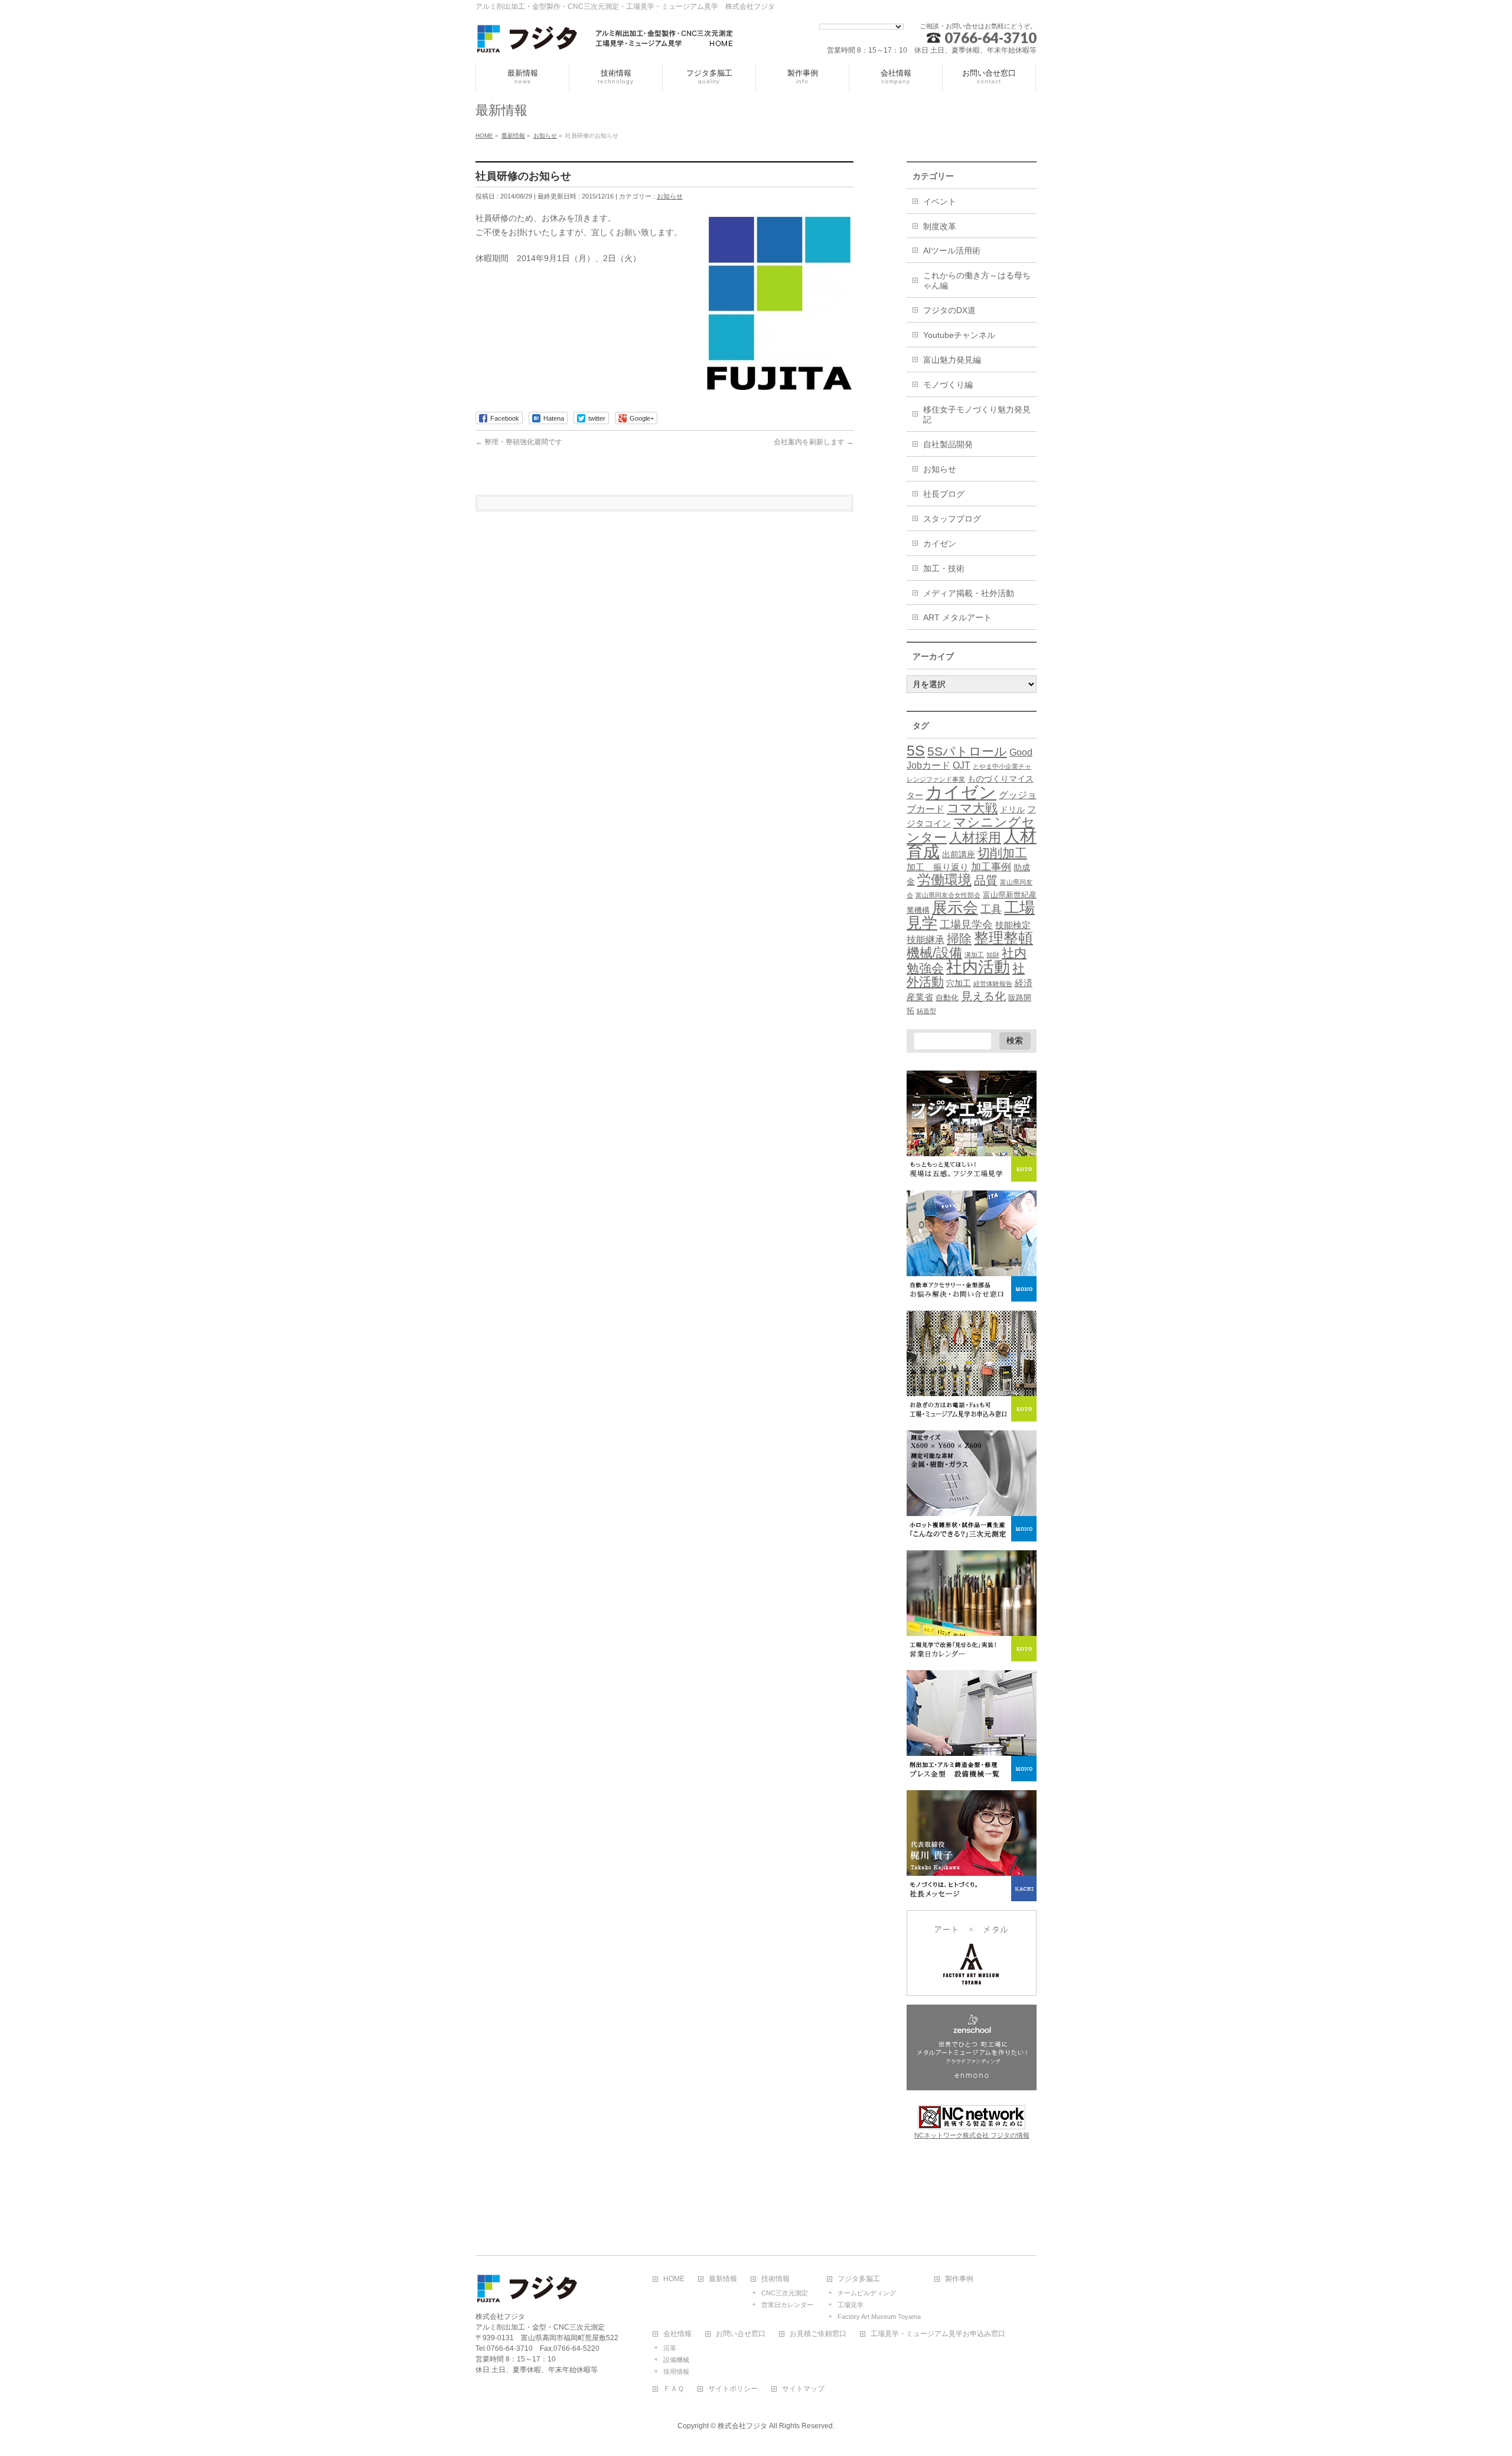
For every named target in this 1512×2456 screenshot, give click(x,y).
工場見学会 (966, 924)
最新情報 (723, 2279)
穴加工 (959, 983)
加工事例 (991, 867)
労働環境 (944, 880)
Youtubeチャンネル (959, 335)
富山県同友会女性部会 (948, 895)
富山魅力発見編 (952, 360)
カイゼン (940, 544)
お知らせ (670, 196)
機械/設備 (934, 953)
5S (916, 750)
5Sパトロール (967, 751)
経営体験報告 (993, 984)
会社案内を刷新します (814, 442)
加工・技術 (944, 568)
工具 (991, 909)
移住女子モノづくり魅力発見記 (977, 414)
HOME (674, 2279)
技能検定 (1013, 925)
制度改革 (940, 226)
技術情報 (775, 2279)
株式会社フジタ (742, 2426)
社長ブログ (944, 494)
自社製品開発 (948, 444)
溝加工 (974, 955)
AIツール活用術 (952, 251)
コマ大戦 (972, 808)
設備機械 (676, 2360)
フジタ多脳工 (859, 2279)
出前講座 (959, 854)
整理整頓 (1003, 938)
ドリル (1012, 809)
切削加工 (1002, 853)
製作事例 (959, 2279)
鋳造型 (926, 1011)
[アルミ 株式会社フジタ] (605, 40)
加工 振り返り (938, 867)
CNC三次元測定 (785, 2293)
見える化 (983, 996)
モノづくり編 (948, 385)
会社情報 (677, 2334)
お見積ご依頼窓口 (818, 2334)
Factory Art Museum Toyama (879, 2317)
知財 (993, 955)
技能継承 (926, 940)
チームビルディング (867, 2293)
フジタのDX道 (949, 310)
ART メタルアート (957, 617)
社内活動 (978, 967)
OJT (962, 765)
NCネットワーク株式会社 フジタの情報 (972, 2135)
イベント (940, 201)
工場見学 (850, 2305)
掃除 (959, 939)
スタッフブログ (952, 519)
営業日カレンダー (787, 2305)
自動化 (947, 998)
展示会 (955, 907)
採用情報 (676, 2372)
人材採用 (975, 837)
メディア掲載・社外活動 (969, 593)
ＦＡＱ (674, 2389)
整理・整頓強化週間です (519, 442)
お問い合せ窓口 (741, 2334)
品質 (986, 880)
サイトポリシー (733, 2389)
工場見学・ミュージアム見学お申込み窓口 (938, 2334)
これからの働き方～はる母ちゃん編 (977, 280)
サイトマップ (803, 2389)
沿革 (670, 2348)
